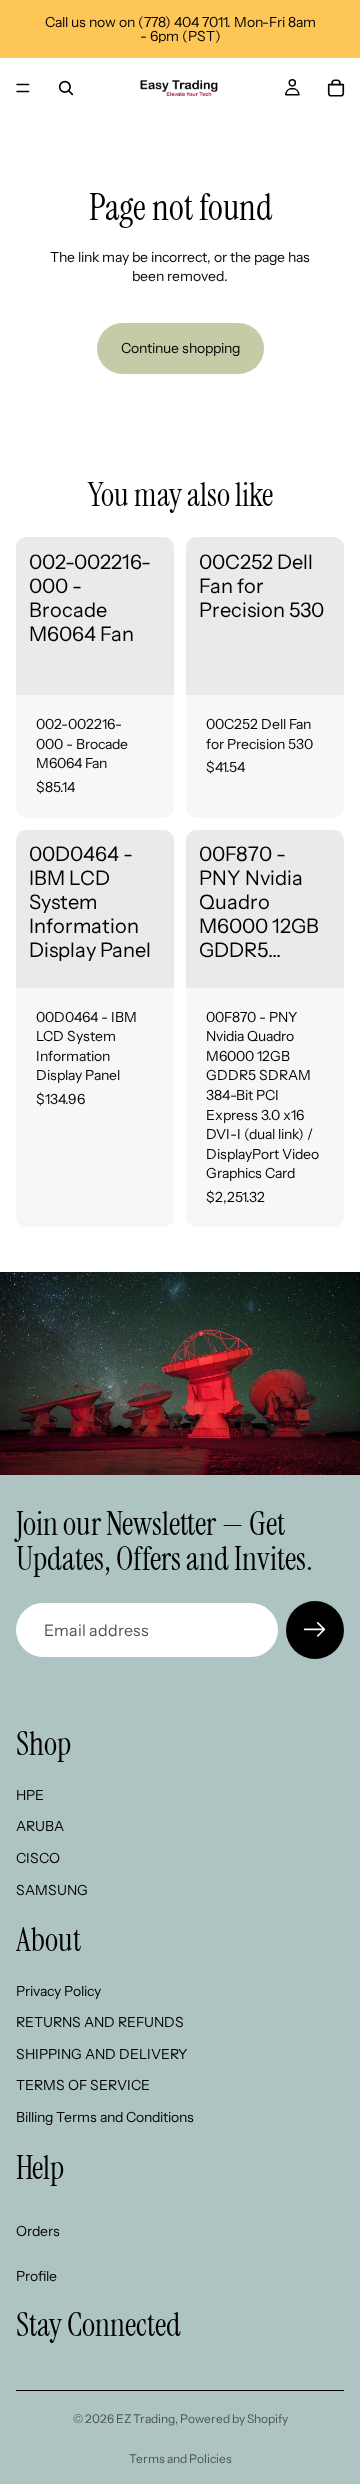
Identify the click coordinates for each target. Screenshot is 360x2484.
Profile (36, 2276)
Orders (38, 2231)
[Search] (66, 88)
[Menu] (23, 88)
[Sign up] (315, 1630)
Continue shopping (180, 348)
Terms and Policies (180, 2458)
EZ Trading (145, 2418)
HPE (30, 1795)
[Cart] (336, 88)
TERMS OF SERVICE (83, 2086)
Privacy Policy (58, 1991)
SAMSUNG (52, 1890)
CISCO (38, 1858)
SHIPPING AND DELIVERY (101, 2054)
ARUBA (40, 1826)
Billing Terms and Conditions (105, 2117)
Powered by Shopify (234, 2418)
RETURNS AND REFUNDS (100, 2022)
